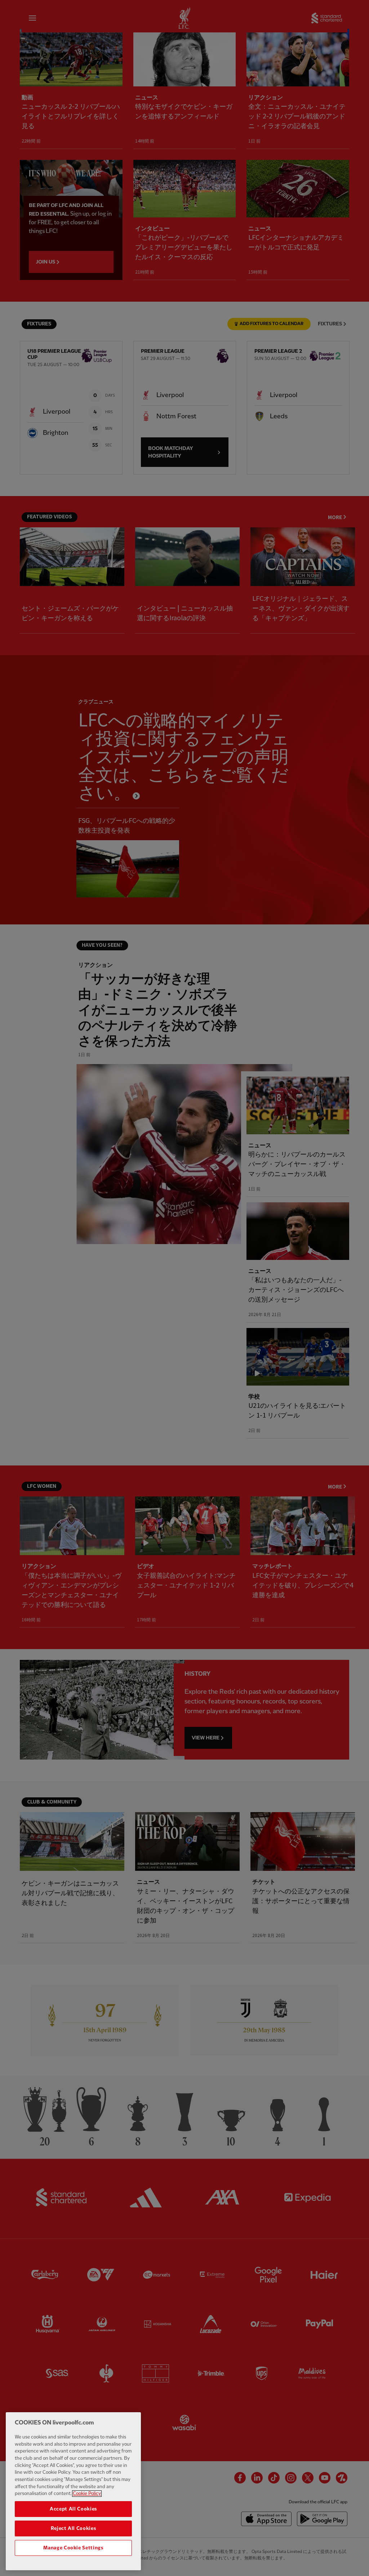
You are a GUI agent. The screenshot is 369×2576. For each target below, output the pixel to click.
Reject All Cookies (74, 2528)
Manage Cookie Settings (73, 2548)
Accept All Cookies (73, 2509)
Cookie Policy (87, 2494)
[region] (73, 2491)
